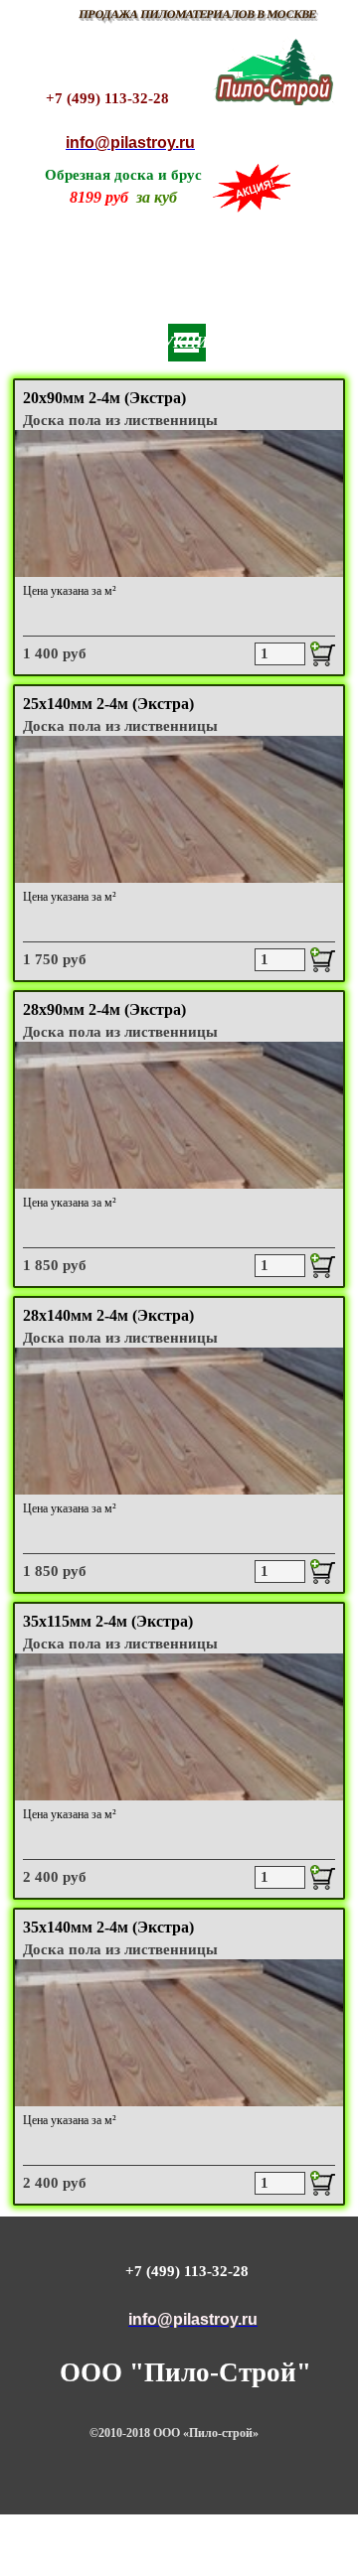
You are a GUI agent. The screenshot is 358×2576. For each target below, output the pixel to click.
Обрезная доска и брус (123, 175)
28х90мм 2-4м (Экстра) (104, 1009)
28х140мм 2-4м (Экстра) (108, 1315)
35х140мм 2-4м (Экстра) (108, 1927)
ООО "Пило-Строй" (185, 2372)
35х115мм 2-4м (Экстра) (108, 1621)
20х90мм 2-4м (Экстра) (104, 398)
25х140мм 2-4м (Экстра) (108, 704)
